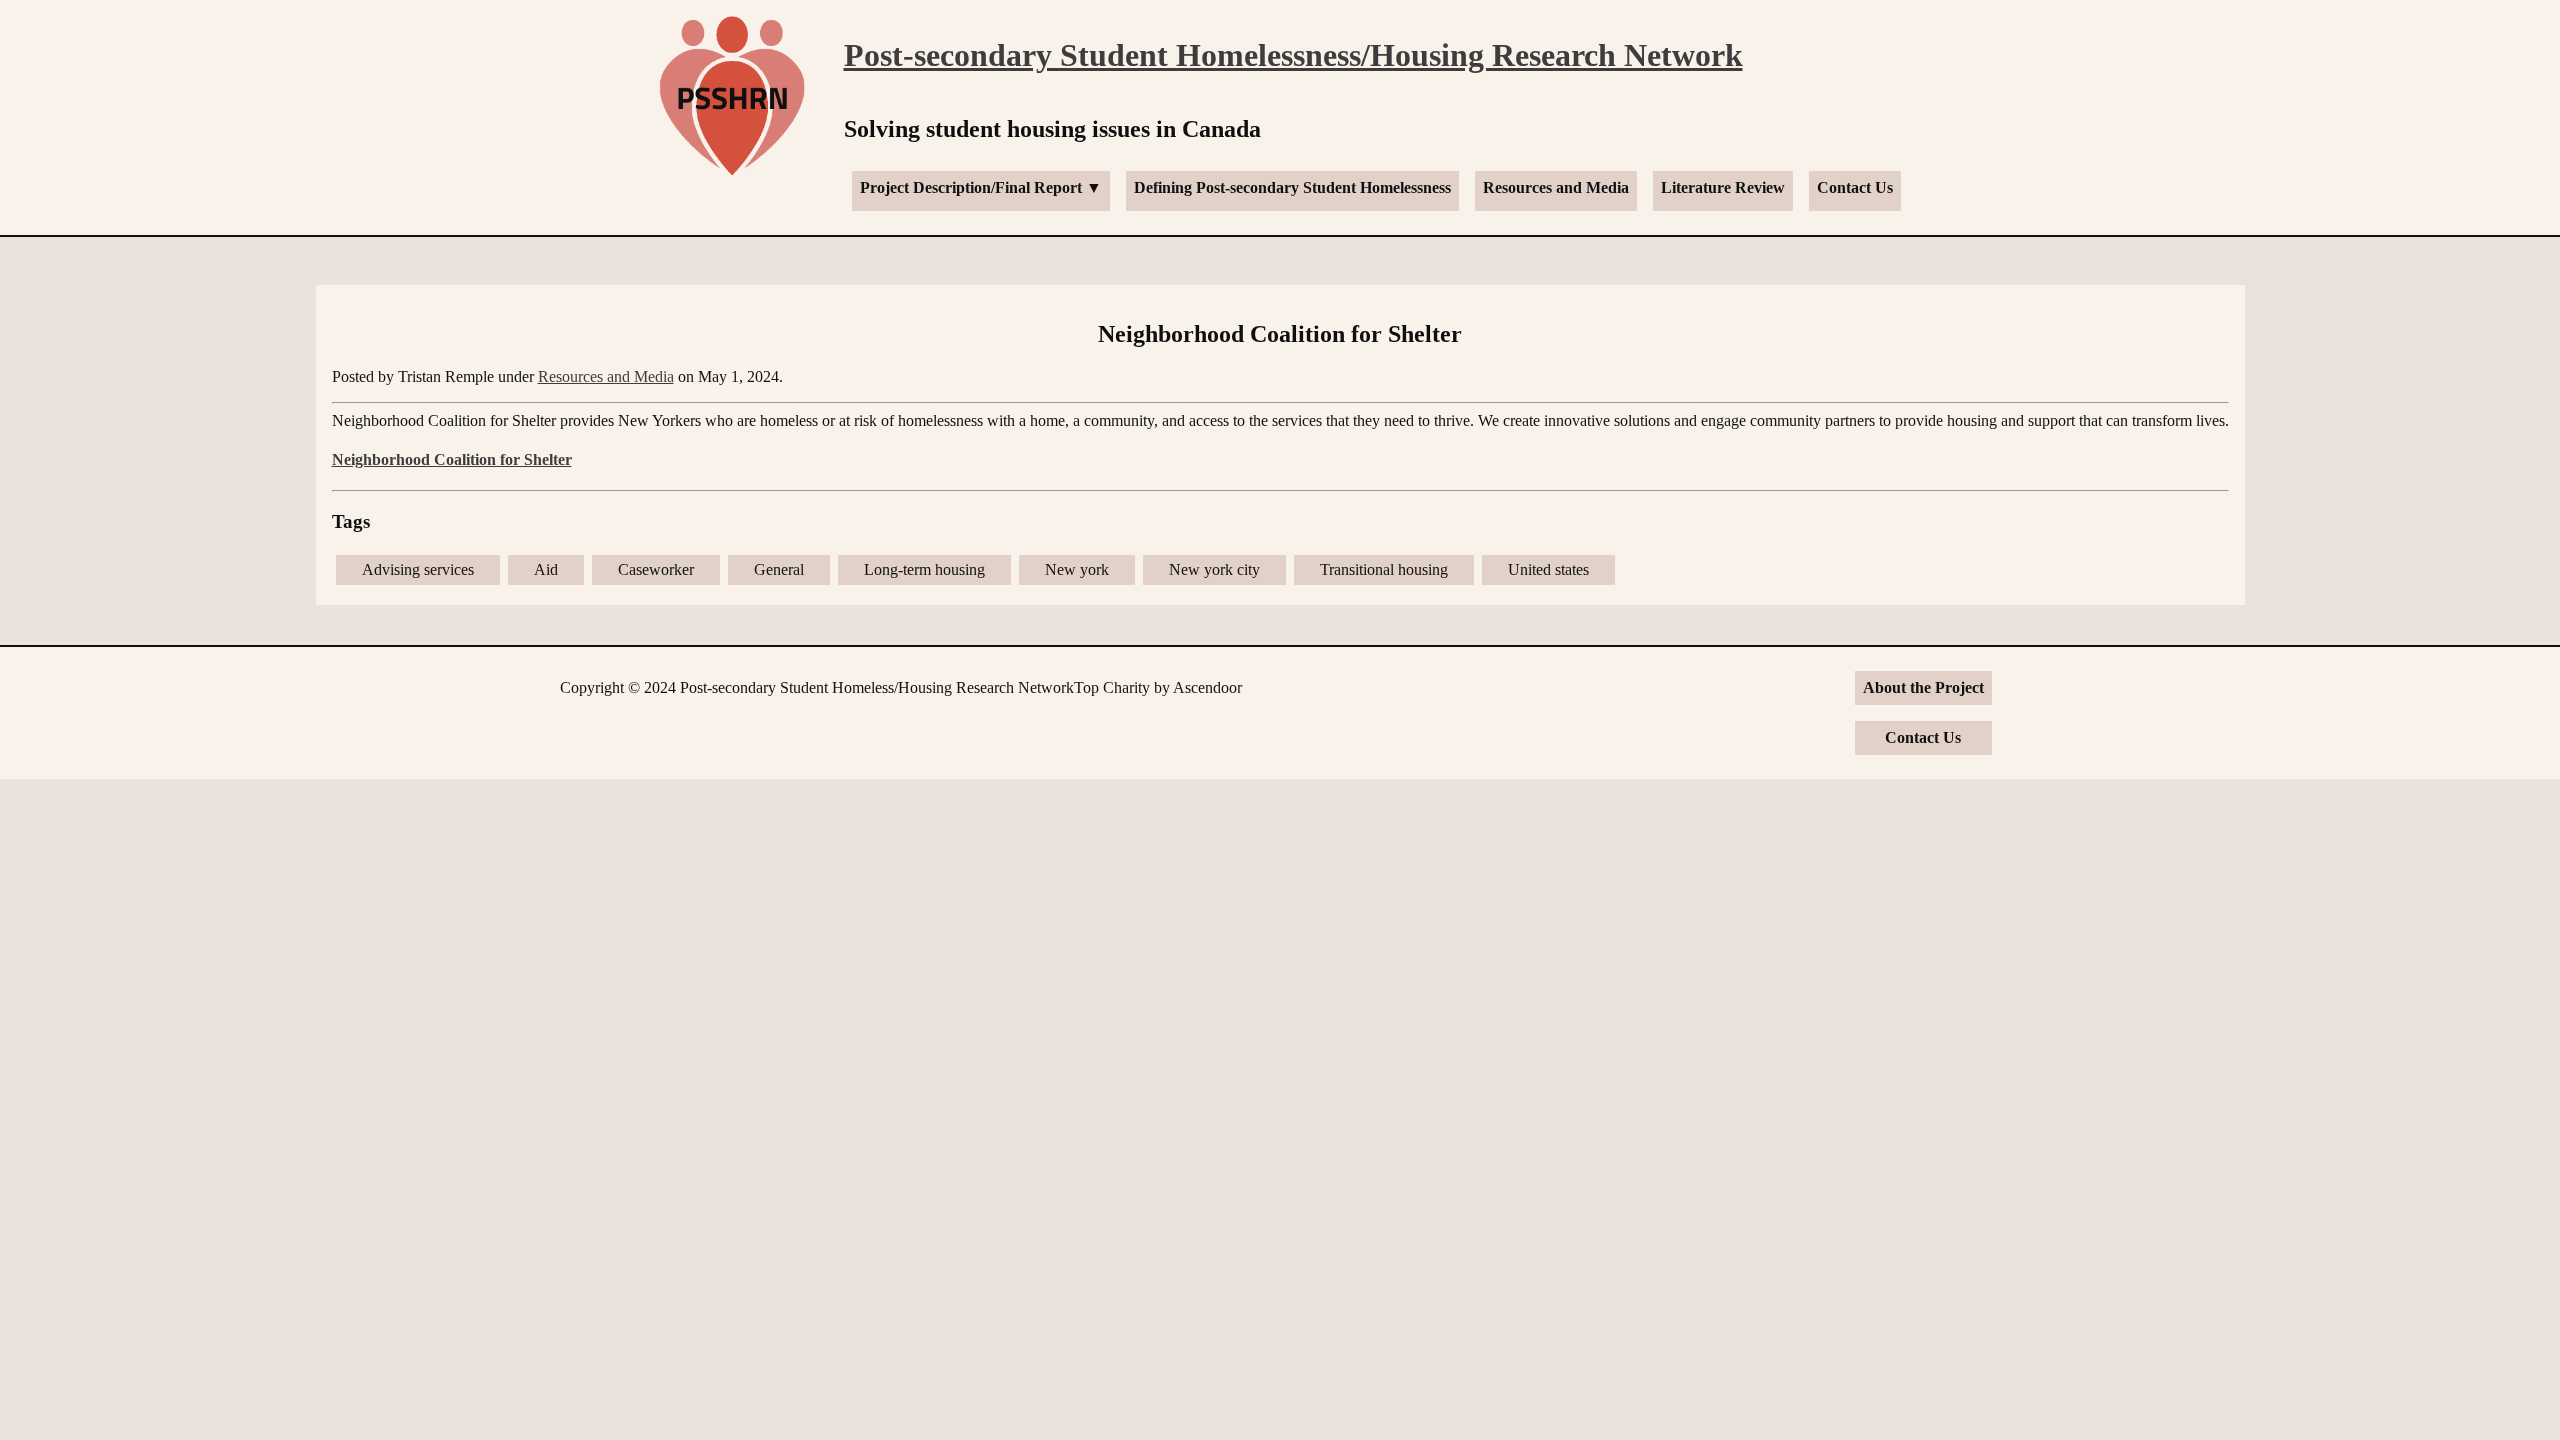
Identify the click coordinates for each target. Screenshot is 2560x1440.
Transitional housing (1384, 569)
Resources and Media (1556, 187)
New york (1077, 569)
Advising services (418, 569)
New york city (1214, 569)
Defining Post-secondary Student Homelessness (1292, 187)
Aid (546, 569)
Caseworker (656, 569)
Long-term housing (924, 569)
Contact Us (1855, 187)
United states (1548, 569)
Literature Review (1723, 187)
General (779, 569)
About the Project (1923, 687)
